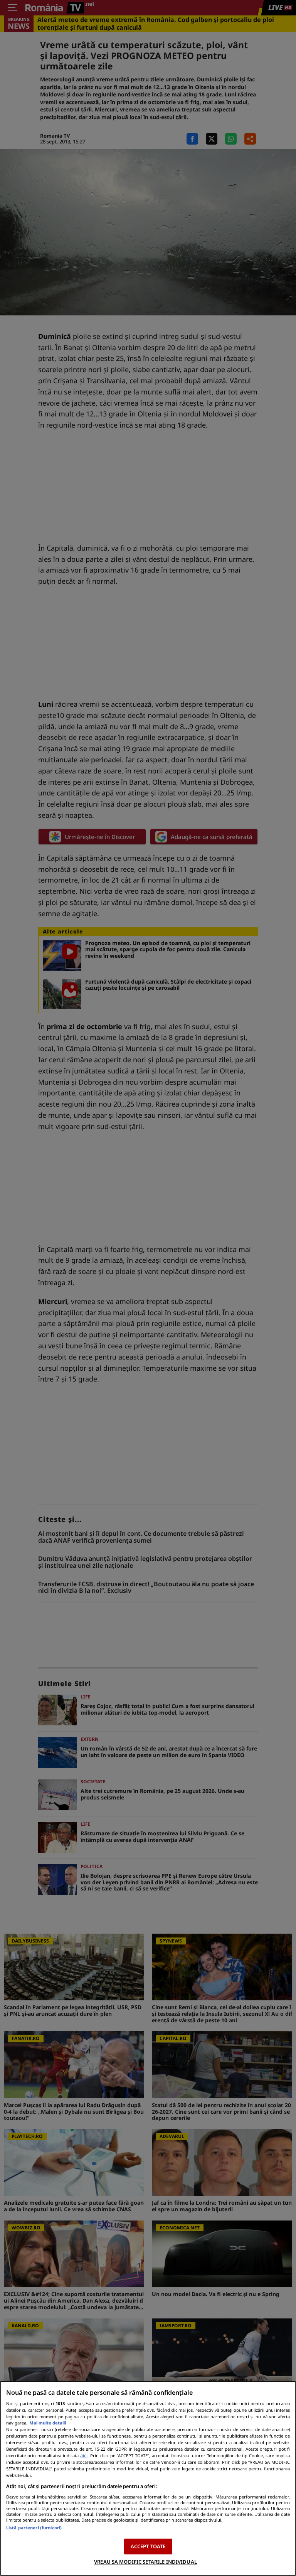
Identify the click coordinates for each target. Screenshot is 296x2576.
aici (84, 2456)
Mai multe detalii (48, 2423)
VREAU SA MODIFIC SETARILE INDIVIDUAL (145, 2562)
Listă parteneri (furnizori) (34, 2528)
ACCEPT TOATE (148, 2546)
